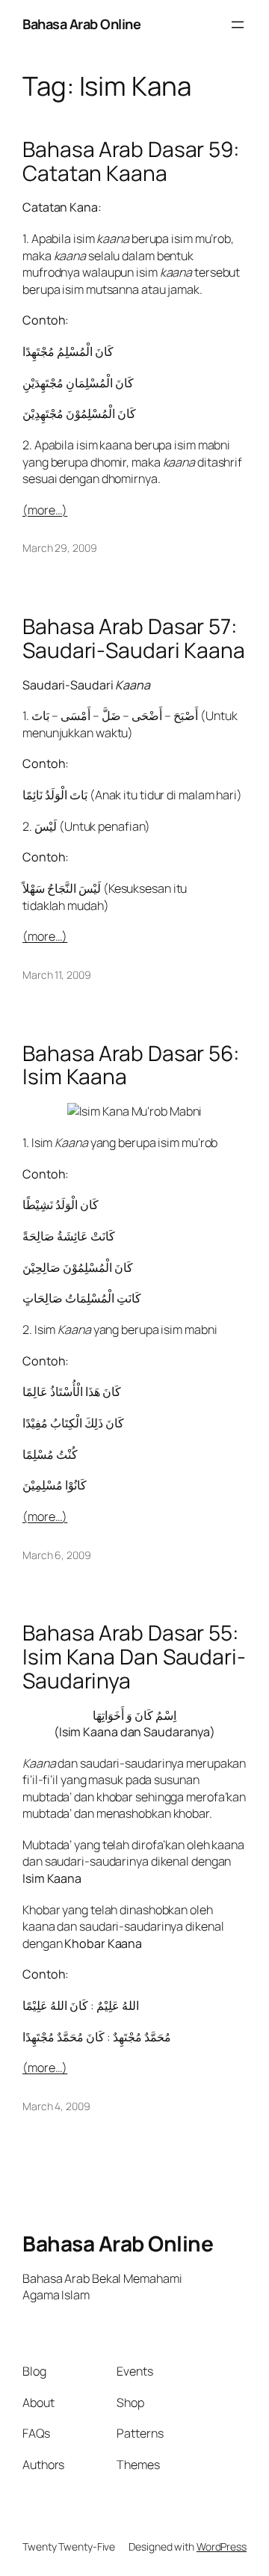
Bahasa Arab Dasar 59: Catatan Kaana (131, 161)
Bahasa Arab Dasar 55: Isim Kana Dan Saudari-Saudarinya (134, 1657)
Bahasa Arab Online (81, 24)
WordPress (222, 2546)
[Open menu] (238, 25)
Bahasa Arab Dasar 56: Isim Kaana (131, 1065)
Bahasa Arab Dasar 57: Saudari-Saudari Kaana (134, 638)
